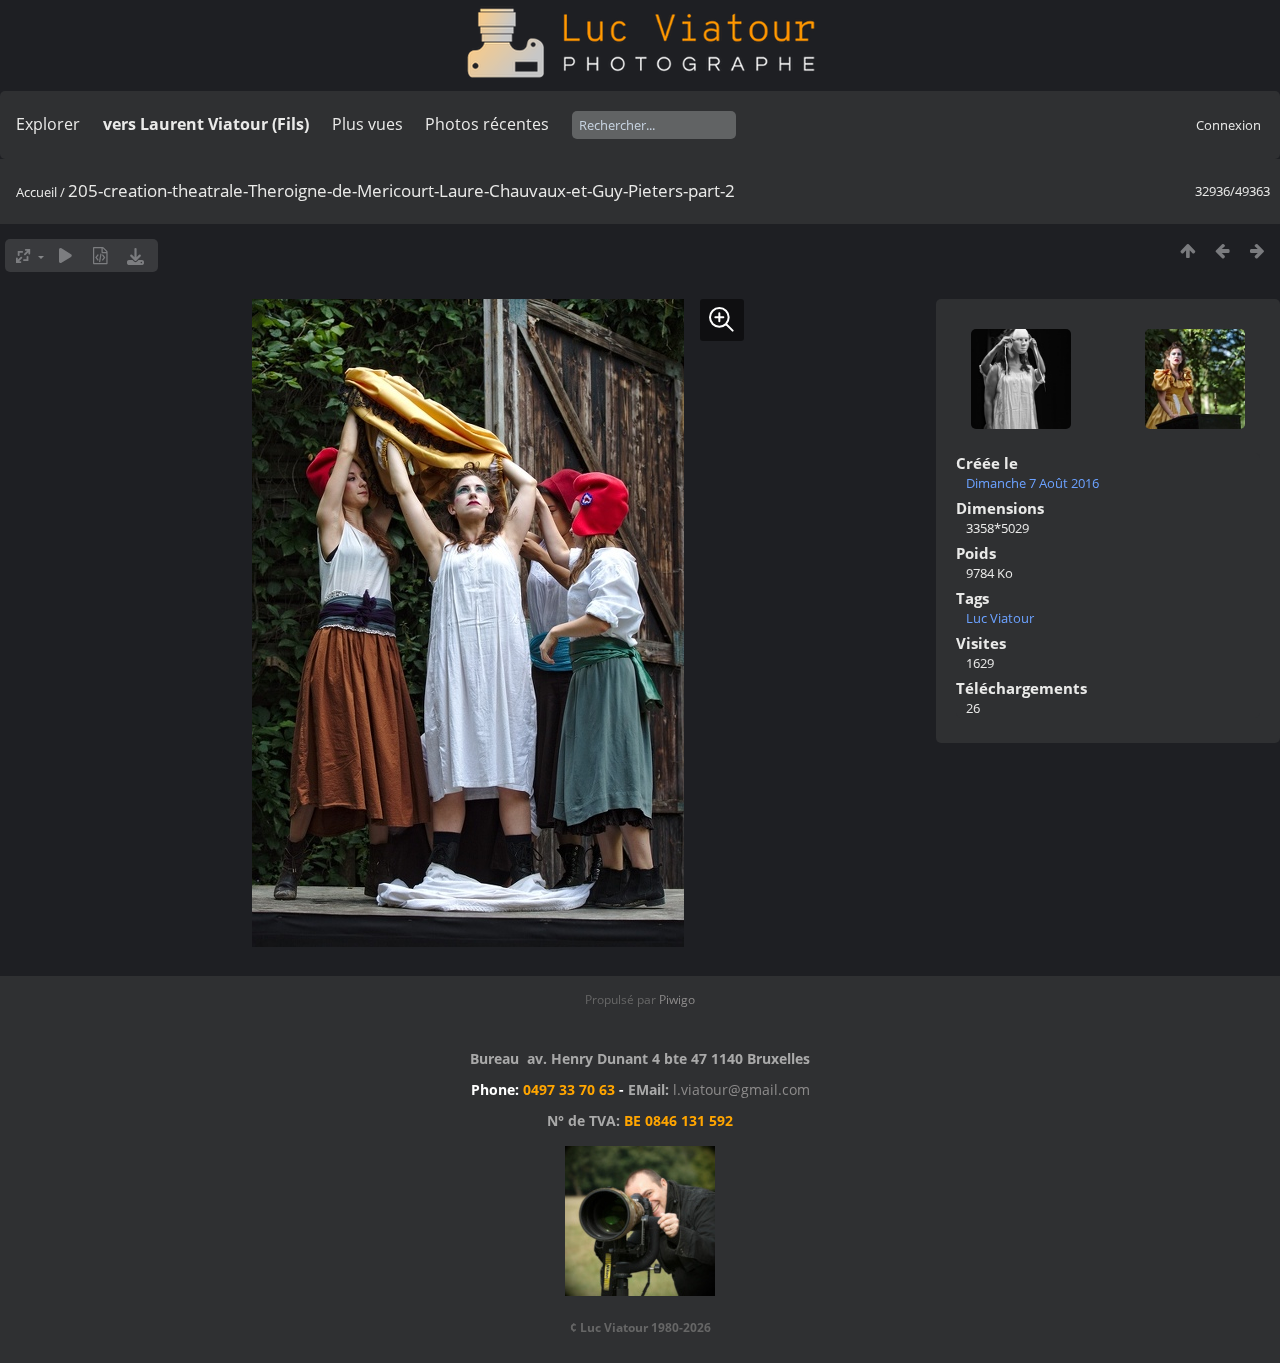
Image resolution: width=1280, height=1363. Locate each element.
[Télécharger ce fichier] (135, 255)
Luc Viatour (1000, 618)
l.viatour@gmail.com (741, 1089)
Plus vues (367, 124)
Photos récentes (487, 124)
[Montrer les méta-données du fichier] (100, 255)
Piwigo (677, 999)
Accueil (36, 192)
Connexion (1228, 125)
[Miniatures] (1187, 250)
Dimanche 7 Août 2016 (1032, 483)
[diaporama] (65, 255)
